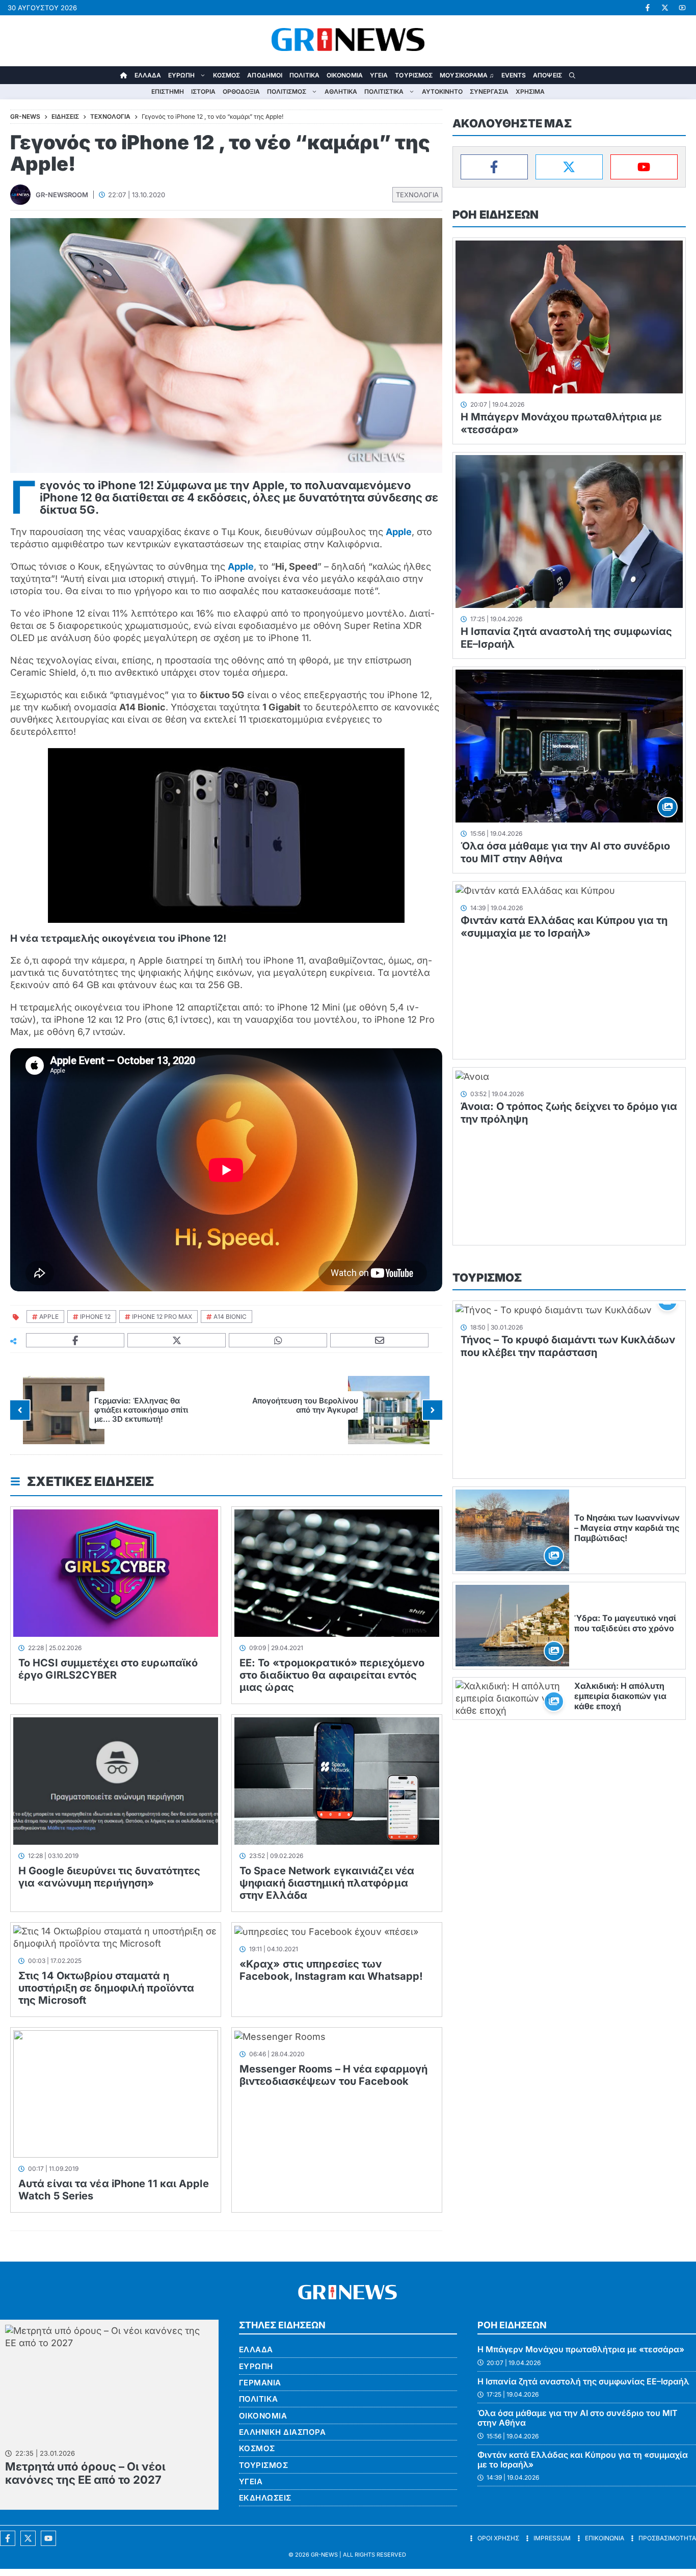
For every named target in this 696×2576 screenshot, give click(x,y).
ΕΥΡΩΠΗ (181, 75)
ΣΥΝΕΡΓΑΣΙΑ (489, 91)
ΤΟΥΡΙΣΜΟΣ (414, 75)
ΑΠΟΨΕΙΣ (547, 75)
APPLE (49, 1317)
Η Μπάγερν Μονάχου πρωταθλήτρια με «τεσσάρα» (581, 2349)
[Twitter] (569, 167)
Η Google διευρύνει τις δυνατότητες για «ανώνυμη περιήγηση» (109, 1877)
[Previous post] (20, 1410)
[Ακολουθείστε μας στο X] (28, 2538)
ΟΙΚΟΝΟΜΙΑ (345, 75)
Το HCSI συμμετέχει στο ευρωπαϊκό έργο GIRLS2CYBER (108, 1669)
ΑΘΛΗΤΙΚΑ (341, 91)
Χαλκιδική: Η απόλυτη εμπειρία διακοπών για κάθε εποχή (620, 1696)
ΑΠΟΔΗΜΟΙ (265, 75)
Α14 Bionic (230, 1317)
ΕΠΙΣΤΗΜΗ (168, 91)
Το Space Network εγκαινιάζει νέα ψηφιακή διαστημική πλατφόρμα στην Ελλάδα (327, 1883)
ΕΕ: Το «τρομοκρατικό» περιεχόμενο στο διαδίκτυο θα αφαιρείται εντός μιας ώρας (332, 1675)
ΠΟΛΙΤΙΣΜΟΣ (287, 91)
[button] (572, 75)
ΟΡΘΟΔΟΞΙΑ (241, 91)
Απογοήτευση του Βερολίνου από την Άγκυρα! (305, 1405)
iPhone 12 (95, 1317)
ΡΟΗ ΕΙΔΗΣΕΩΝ (496, 215)
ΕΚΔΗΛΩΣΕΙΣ (265, 2498)
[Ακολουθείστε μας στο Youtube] (48, 2538)
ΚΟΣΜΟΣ (227, 75)
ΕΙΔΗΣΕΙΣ (65, 116)
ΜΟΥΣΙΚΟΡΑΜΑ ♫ (467, 75)
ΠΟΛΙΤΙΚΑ (304, 75)
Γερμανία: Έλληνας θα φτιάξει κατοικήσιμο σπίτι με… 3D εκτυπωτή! (141, 1410)
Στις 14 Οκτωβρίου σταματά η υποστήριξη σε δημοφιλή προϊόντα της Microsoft (106, 1988)
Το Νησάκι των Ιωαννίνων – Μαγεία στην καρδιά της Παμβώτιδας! (627, 1528)
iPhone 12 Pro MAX (162, 1317)
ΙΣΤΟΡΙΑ (203, 91)
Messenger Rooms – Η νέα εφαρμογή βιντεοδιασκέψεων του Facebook (333, 2075)
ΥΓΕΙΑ (379, 75)
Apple (399, 532)
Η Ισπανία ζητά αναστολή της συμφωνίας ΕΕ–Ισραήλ (583, 2381)
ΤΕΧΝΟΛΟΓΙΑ (417, 195)
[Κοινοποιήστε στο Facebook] (75, 1340)
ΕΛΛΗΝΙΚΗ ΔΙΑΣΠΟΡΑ (283, 2432)
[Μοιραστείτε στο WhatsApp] (278, 1340)
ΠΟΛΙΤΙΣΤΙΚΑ (384, 91)
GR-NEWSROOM (62, 195)
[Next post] (433, 1410)
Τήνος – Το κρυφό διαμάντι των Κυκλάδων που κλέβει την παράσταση (568, 1346)
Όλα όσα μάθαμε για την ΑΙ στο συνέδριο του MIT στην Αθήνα (578, 2418)
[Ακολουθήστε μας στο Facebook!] (648, 8)
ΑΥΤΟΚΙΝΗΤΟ (442, 91)
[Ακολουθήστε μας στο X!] (665, 8)
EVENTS (514, 75)
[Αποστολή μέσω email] (380, 1340)
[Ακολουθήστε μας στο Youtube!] (682, 8)
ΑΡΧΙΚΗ (124, 75)
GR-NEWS (324, 2555)
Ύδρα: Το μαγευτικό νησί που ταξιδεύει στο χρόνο (625, 1623)
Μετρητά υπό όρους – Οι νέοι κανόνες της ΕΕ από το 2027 (85, 2473)
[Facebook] (494, 167)
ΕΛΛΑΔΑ (148, 75)
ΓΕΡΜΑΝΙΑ (260, 2383)
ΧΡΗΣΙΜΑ (530, 91)
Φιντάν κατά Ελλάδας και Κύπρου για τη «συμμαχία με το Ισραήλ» (564, 927)
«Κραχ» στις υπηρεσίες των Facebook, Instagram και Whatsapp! (331, 1970)
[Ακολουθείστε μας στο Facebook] (8, 2538)
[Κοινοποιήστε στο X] (177, 1340)
